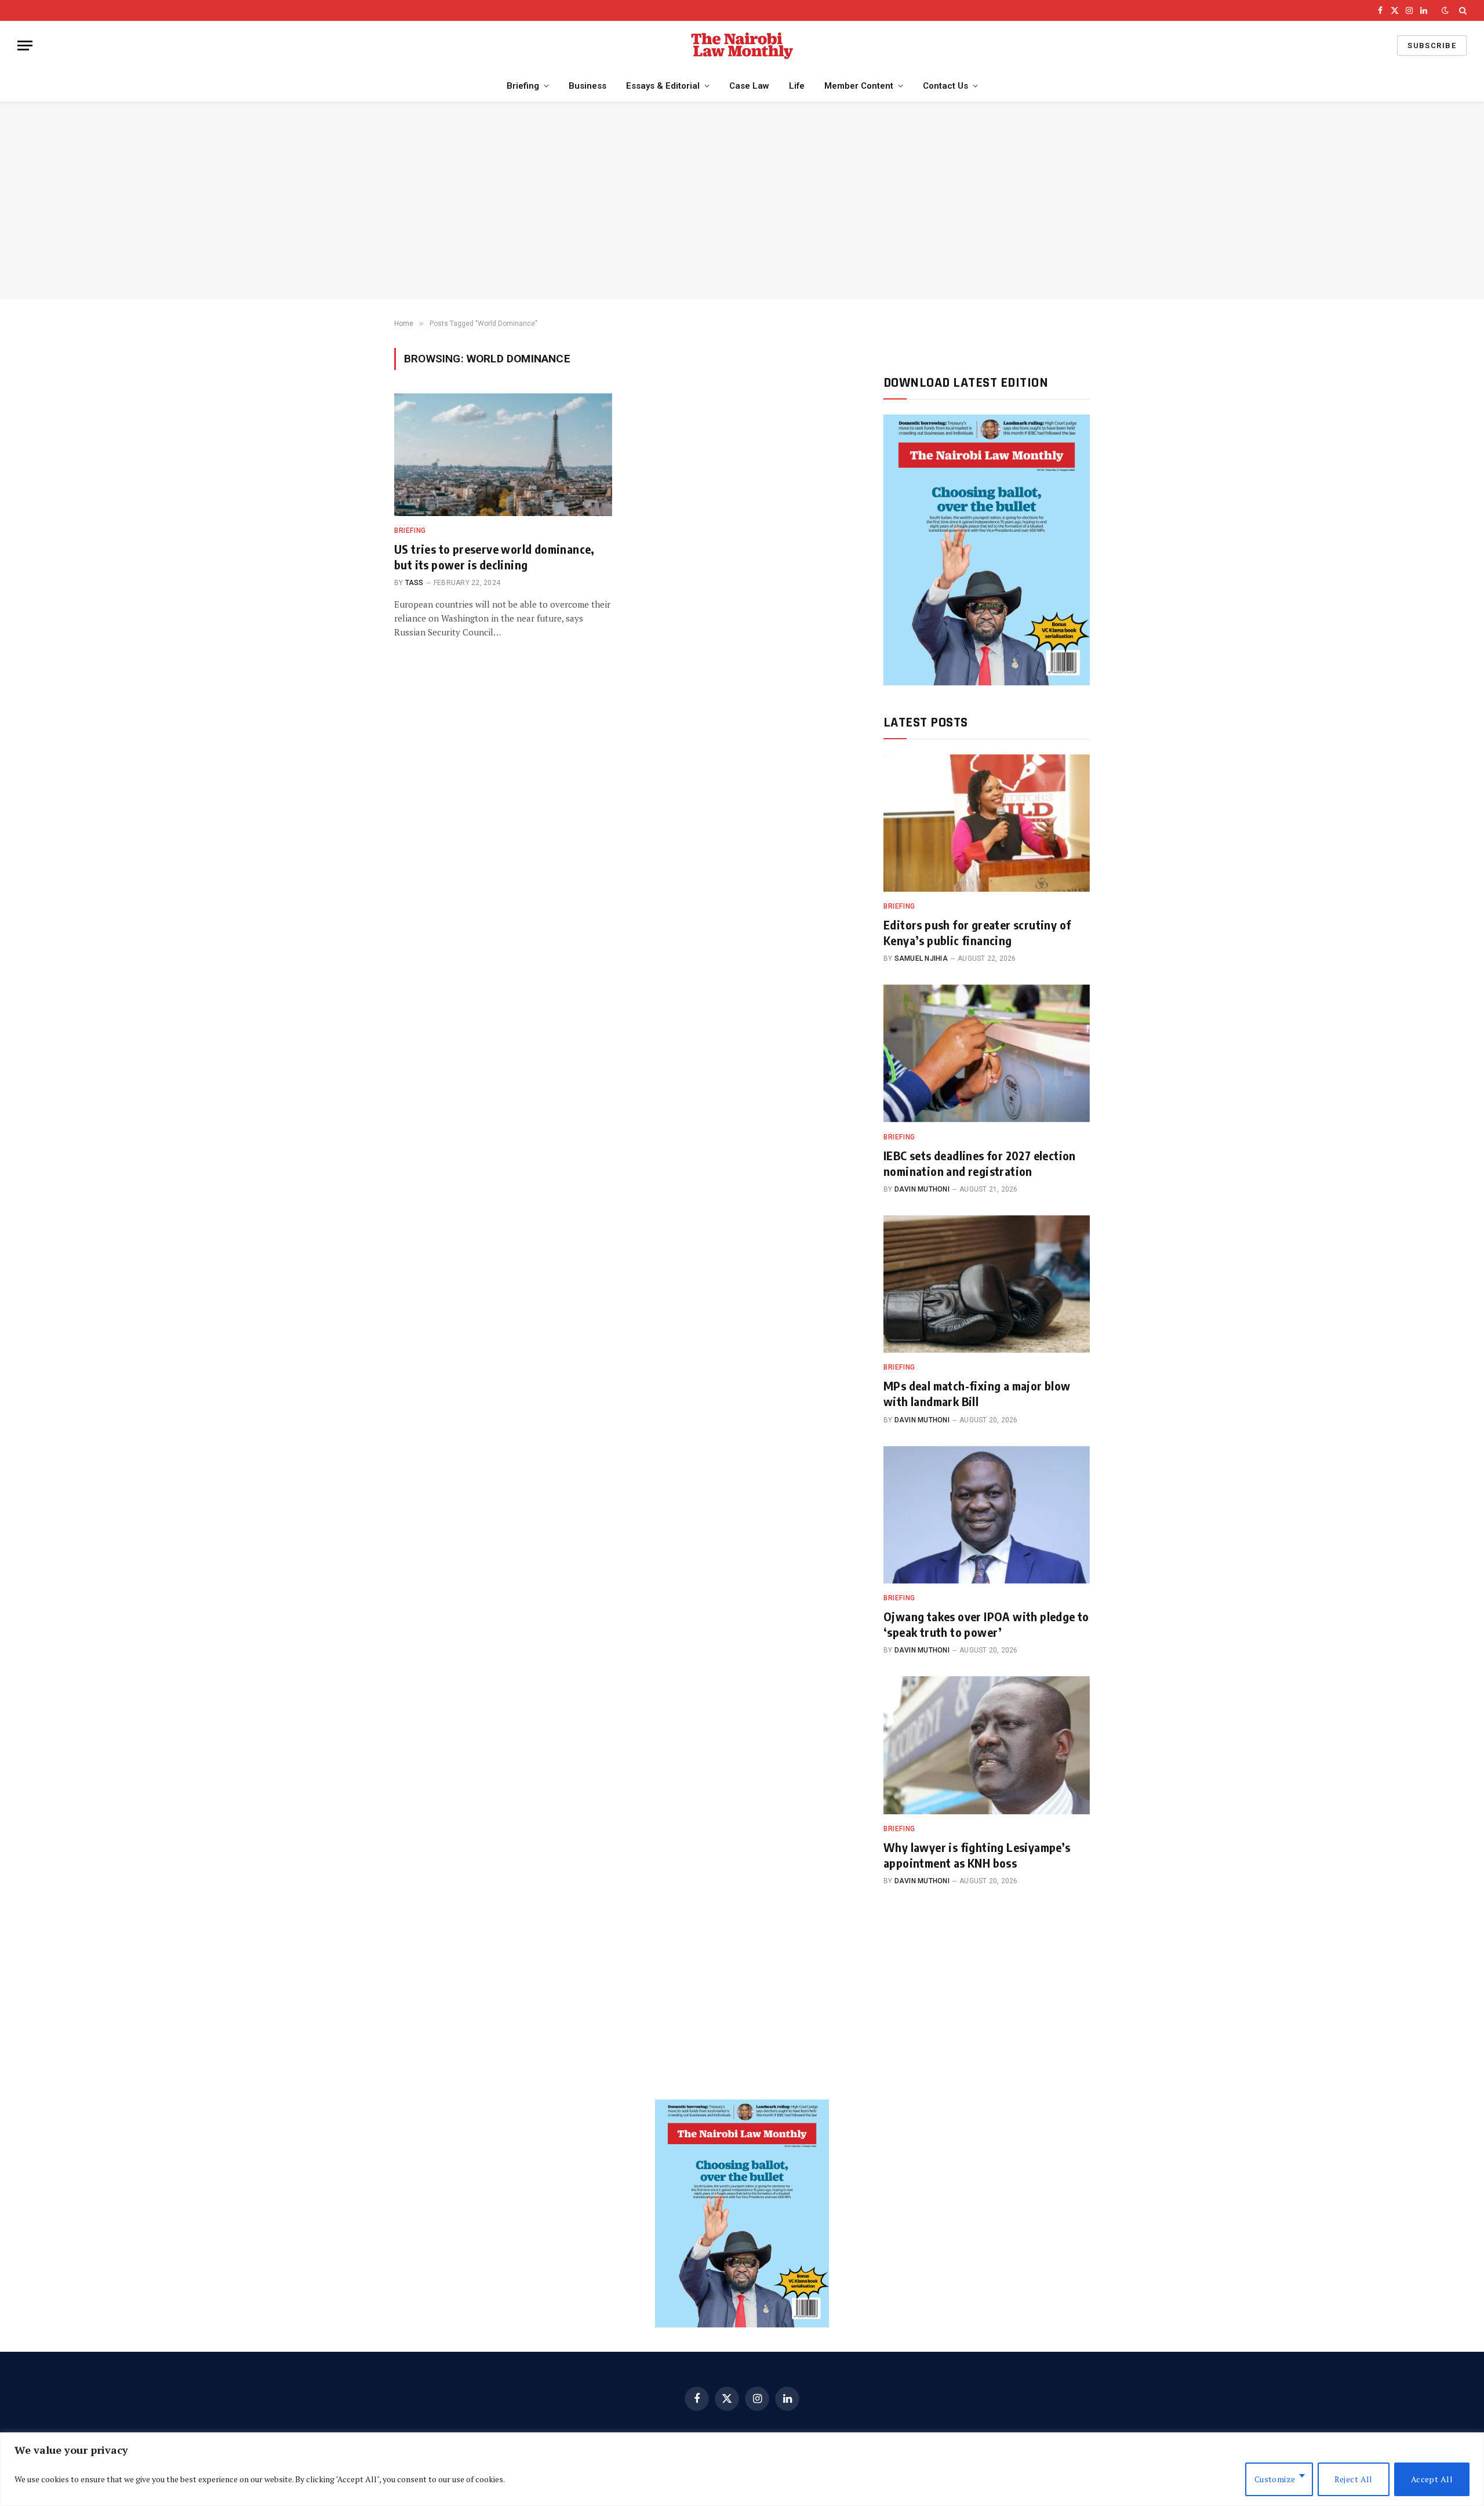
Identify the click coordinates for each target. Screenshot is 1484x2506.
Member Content (859, 86)
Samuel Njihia (921, 958)
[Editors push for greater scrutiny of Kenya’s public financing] (987, 823)
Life (797, 86)
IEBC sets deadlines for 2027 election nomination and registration (980, 1163)
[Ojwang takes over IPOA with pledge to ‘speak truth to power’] (987, 1515)
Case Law (749, 86)
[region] (742, 2469)
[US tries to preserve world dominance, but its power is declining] (503, 455)
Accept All (1432, 2479)
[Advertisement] (742, 201)
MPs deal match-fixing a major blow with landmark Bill (977, 1393)
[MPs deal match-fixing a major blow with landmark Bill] (987, 1284)
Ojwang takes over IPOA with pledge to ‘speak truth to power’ (986, 1624)
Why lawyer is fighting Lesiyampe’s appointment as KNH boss (977, 1855)
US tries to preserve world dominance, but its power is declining (494, 557)
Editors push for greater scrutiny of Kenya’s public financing (977, 932)
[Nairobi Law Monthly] (742, 46)
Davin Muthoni (922, 1189)
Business (588, 86)
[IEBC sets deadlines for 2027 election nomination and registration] (987, 1053)
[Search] (1462, 10)
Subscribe (1432, 46)
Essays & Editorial (663, 86)
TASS (414, 583)
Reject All (1354, 2479)
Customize (1275, 2479)
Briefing (523, 86)
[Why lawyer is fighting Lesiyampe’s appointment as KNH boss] (987, 1745)
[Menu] (25, 46)
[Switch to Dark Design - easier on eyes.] (1445, 10)
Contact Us (945, 86)
